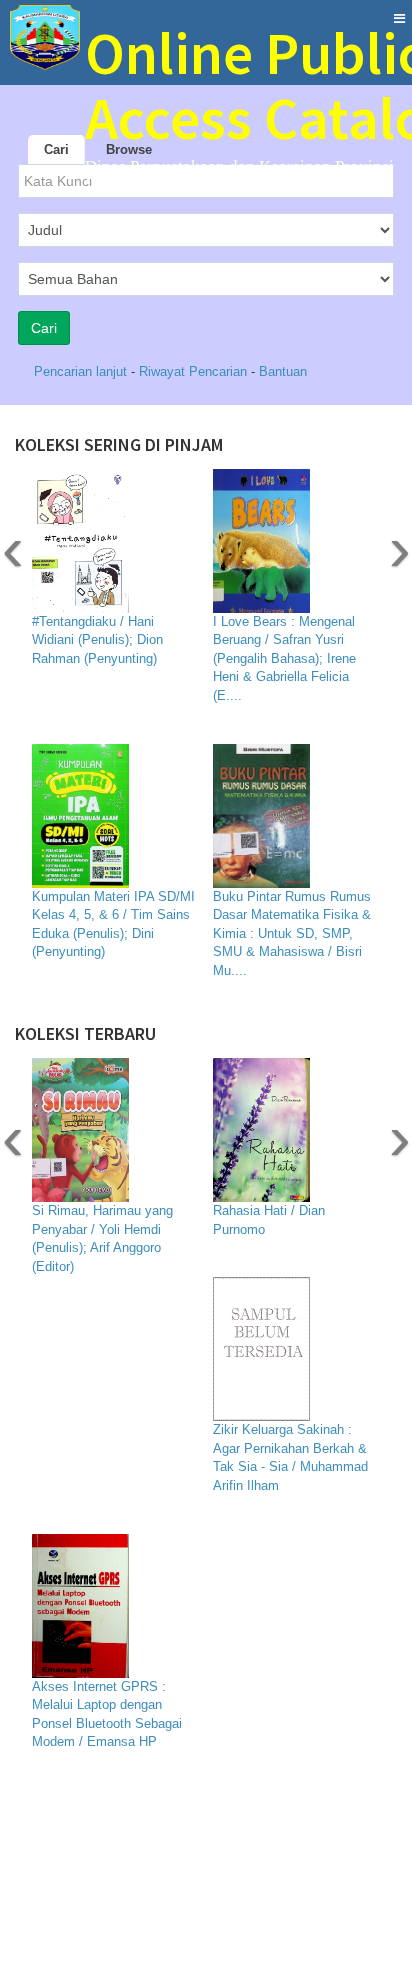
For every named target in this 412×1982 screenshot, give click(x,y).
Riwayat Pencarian (195, 371)
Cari (56, 149)
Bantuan (283, 371)
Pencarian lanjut (82, 371)
